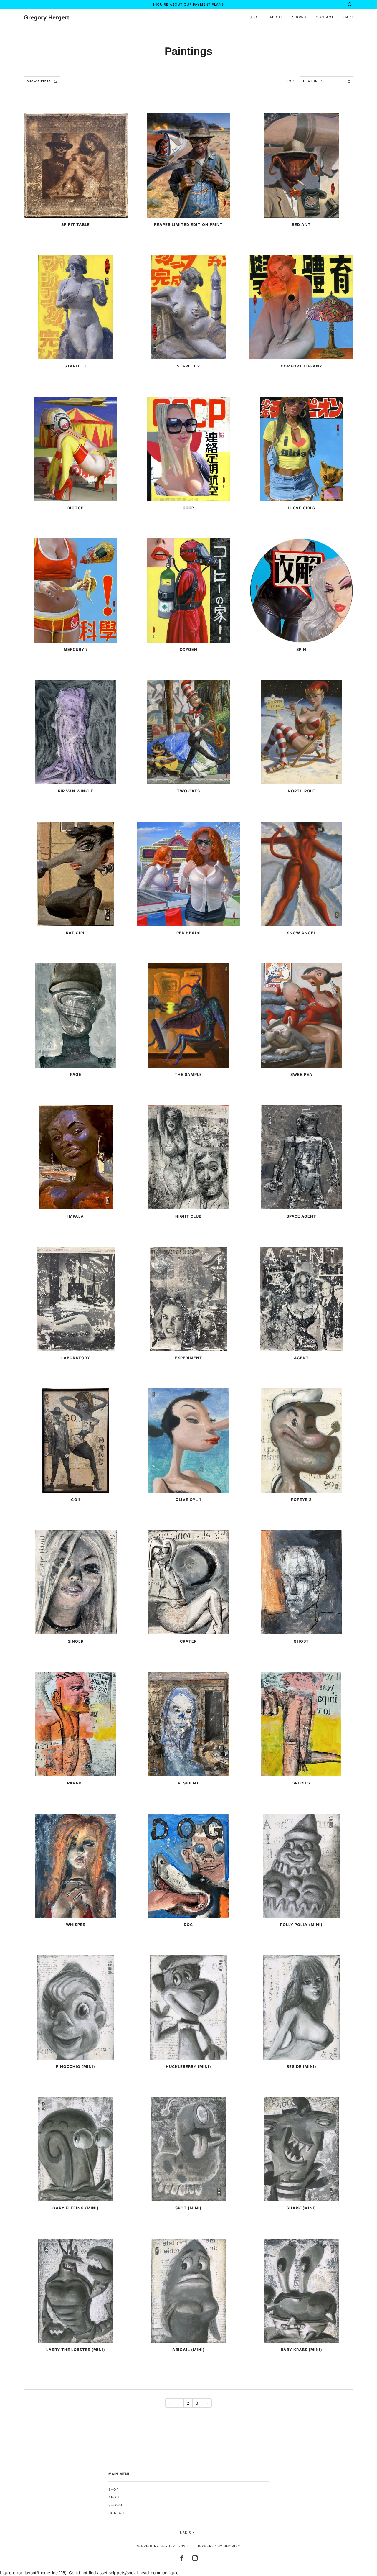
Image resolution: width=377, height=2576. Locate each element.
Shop (255, 17)
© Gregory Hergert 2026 (162, 2546)
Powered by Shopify (219, 2546)
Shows (299, 17)
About (276, 17)
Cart (348, 17)
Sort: (292, 81)
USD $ (186, 2533)
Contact (325, 17)
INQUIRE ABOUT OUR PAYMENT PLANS (188, 4)
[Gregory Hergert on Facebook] (182, 2559)
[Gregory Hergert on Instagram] (195, 2559)
